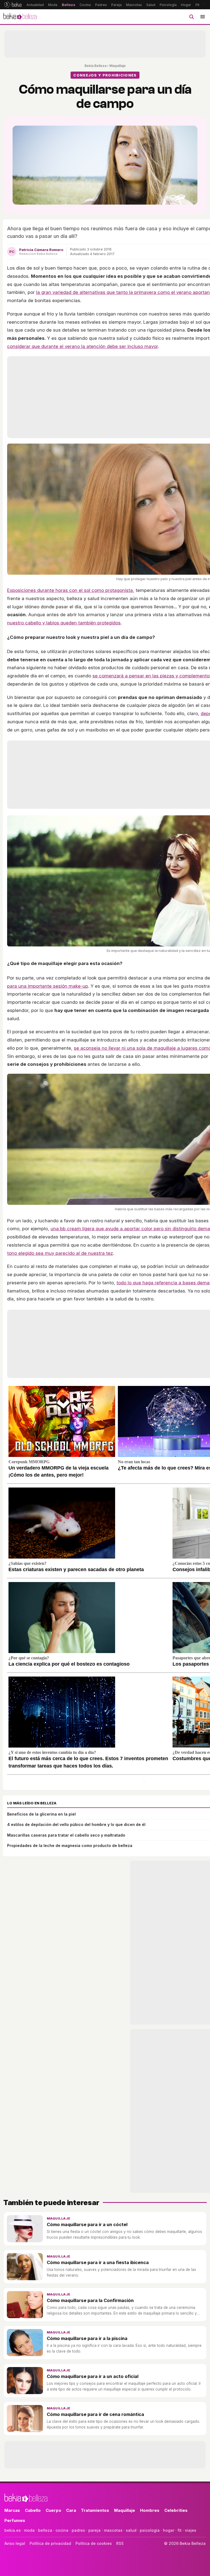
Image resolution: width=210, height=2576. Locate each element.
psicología (150, 2530)
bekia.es (13, 2530)
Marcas (12, 2510)
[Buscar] (191, 17)
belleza (45, 2530)
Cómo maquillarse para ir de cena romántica (95, 2414)
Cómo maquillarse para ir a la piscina (87, 2338)
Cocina (85, 5)
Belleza (68, 5)
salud (131, 2530)
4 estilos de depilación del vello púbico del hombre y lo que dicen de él (76, 1824)
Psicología (168, 5)
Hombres (150, 2510)
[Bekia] (13, 5)
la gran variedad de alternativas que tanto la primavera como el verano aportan (123, 292)
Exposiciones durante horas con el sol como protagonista (70, 590)
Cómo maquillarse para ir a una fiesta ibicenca (98, 2262)
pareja (94, 2530)
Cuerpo (53, 2510)
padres (78, 2530)
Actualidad (35, 5)
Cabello (33, 2510)
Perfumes (15, 2520)
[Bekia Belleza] (20, 17)
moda (29, 2530)
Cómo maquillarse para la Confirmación (90, 2300)
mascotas (113, 2530)
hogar (169, 2530)
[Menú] (203, 17)
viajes (191, 2530)
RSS (120, 2543)
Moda (53, 5)
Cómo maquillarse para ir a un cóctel (87, 2224)
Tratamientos (95, 2510)
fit (180, 2530)
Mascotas (134, 5)
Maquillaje (118, 66)
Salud (151, 5)
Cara (71, 2510)
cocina (62, 2530)
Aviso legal (15, 2543)
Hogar (186, 5)
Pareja (116, 5)
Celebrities (176, 2510)
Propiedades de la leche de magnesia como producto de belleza (70, 1845)
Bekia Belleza (95, 66)
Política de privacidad (50, 2543)
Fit (197, 5)
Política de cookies (94, 2543)
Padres (101, 5)
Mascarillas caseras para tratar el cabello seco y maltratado (66, 1835)
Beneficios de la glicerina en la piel (41, 1814)
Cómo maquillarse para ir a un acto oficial (93, 2376)
